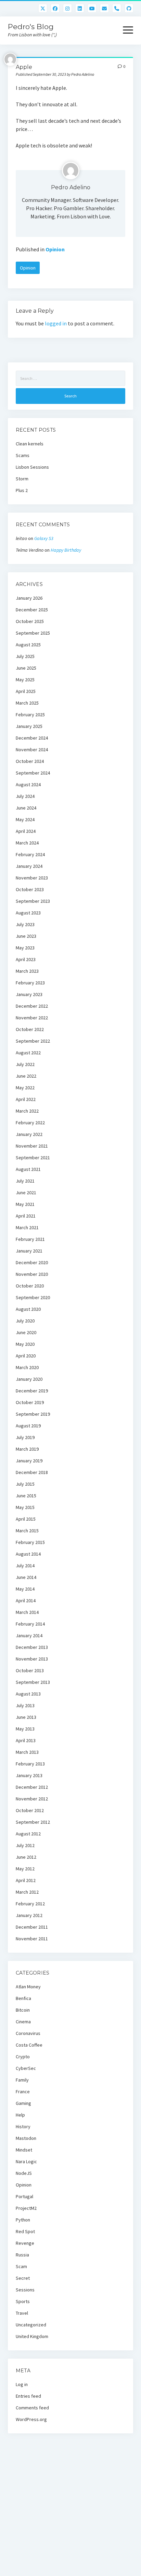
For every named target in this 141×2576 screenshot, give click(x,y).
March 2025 (27, 703)
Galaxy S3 (44, 538)
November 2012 (32, 1799)
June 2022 (26, 1076)
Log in (22, 2384)
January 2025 (29, 726)
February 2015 (30, 1542)
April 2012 (26, 1880)
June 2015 (26, 1496)
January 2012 (29, 1915)
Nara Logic (26, 2161)
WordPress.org (31, 2419)
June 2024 (26, 808)
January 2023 (29, 994)
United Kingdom (32, 2336)
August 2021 (28, 1169)
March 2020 (27, 1367)
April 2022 (26, 1099)
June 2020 (26, 1332)
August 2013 (28, 1694)
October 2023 (30, 889)
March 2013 (27, 1752)
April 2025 (26, 691)
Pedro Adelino (71, 187)
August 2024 (28, 784)
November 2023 (32, 878)
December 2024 (32, 738)
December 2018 (32, 1472)
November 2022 (32, 1018)
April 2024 (26, 831)
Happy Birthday (66, 550)
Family (22, 2080)
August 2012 (28, 1834)
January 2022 (29, 1134)
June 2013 (26, 1717)
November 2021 (32, 1146)
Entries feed (28, 2396)
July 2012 (25, 1845)
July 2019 (25, 1437)
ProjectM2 (26, 2208)
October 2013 (30, 1670)
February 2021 (30, 1239)
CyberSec (26, 2068)
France (23, 2092)
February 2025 (30, 715)
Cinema (23, 2022)
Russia (22, 2255)
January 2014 (29, 1636)
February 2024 (30, 854)
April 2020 (26, 1356)
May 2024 (25, 819)
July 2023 (25, 924)
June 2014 (26, 1577)
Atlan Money (28, 1987)
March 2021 (27, 1227)
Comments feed (32, 2408)
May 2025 (25, 680)
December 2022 (32, 1006)
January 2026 (29, 598)
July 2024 (25, 796)
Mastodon (26, 2138)
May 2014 (25, 1589)
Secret (23, 2278)
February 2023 (30, 983)
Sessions (25, 2290)
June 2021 (26, 1193)
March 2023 (27, 971)
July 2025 (25, 656)
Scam (21, 2266)
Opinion (55, 249)
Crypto (23, 2057)
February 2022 (30, 1123)
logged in (56, 323)
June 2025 (26, 668)
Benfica (23, 1998)
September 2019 (33, 1414)
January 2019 (29, 1461)
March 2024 (27, 843)
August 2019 (28, 1426)
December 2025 (32, 610)
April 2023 (26, 959)
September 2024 (33, 773)
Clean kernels (30, 444)
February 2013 (30, 1764)
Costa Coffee (29, 2045)
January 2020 (29, 1379)
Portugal (24, 2196)
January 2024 (29, 866)
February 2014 (30, 1624)
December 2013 (32, 1647)
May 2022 (25, 1088)
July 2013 (25, 1705)
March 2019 (27, 1449)
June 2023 (26, 936)
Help (20, 2115)
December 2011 (32, 1927)
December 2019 (32, 1391)
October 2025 (30, 621)
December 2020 (32, 1262)
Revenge (25, 2243)
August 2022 (28, 1053)
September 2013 (33, 1682)
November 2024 (32, 750)
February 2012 (30, 1904)
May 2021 (25, 1204)
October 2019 (30, 1402)
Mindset (24, 2150)
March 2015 (27, 1531)
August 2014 (28, 1554)
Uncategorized (31, 2325)
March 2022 (27, 1111)
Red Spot (25, 2231)
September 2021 (33, 1158)
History (23, 2126)
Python (23, 2220)
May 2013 (25, 1729)
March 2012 (27, 1892)
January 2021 (29, 1251)
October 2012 (30, 1810)
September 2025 (33, 633)
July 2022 (25, 1064)
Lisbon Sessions (32, 467)
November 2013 (32, 1659)
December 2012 (32, 1787)
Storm (22, 479)
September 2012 (33, 1822)
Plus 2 (22, 490)
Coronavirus (28, 2033)
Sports (23, 2301)
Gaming (23, 2103)
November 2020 (32, 1274)
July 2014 (25, 1566)
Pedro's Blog (31, 27)
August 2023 (28, 913)
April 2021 (26, 1216)
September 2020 (33, 1297)
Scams (23, 455)
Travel (22, 2313)
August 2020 (28, 1309)
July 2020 (25, 1321)
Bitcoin (23, 2010)
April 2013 (26, 1740)
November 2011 (32, 1939)
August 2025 (28, 645)
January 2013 (29, 1775)
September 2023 (33, 901)
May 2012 (25, 1869)
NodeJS (24, 2173)
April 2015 (26, 1519)
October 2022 (30, 1029)
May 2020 (25, 1344)
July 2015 (25, 1484)
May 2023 (25, 948)
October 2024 (30, 761)
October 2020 (30, 1286)
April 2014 (26, 1601)
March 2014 (27, 1612)
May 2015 (25, 1507)
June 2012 (26, 1857)
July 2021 (25, 1181)
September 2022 (33, 1041)
